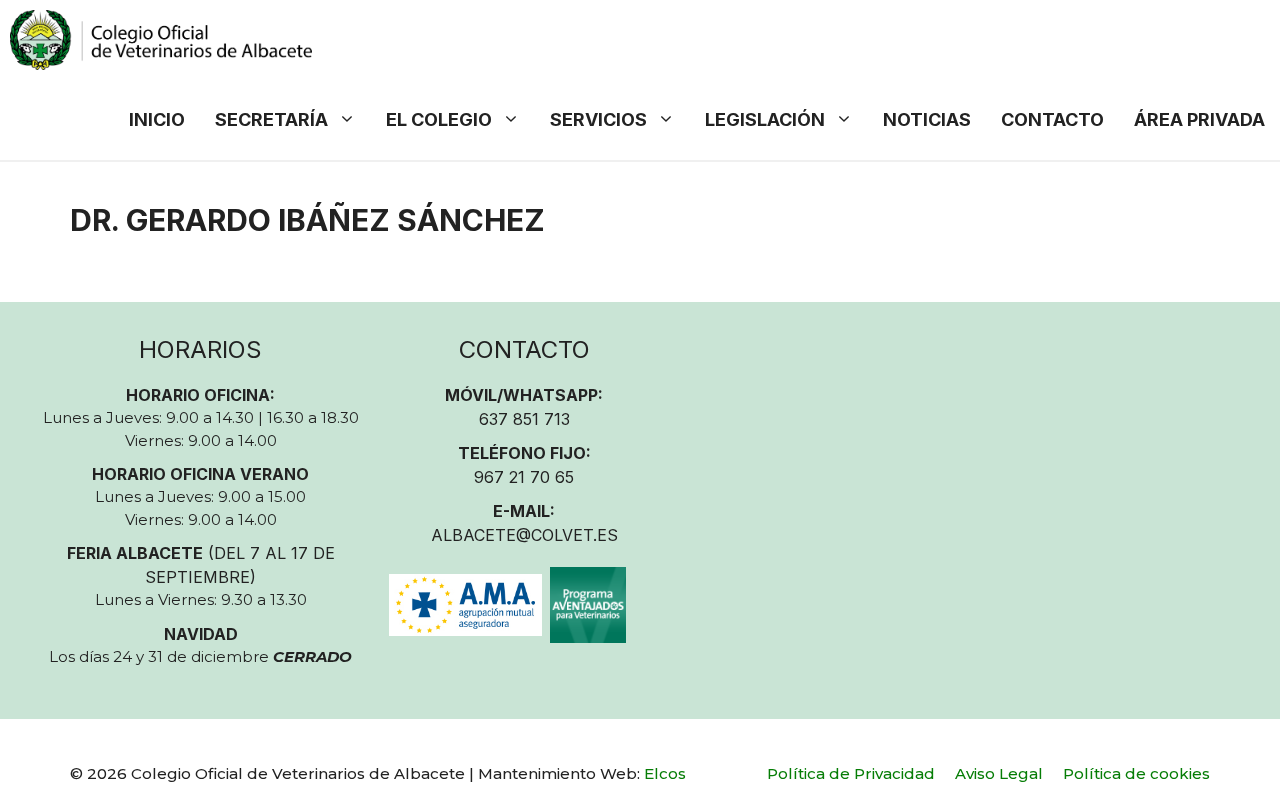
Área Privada (1199, 119)
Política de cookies (1136, 773)
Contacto (1052, 119)
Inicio (157, 119)
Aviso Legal (999, 773)
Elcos (665, 773)
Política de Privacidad (851, 773)
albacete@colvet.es (524, 535)
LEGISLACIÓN (765, 119)
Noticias (927, 119)
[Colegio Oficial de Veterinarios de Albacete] (161, 40)
